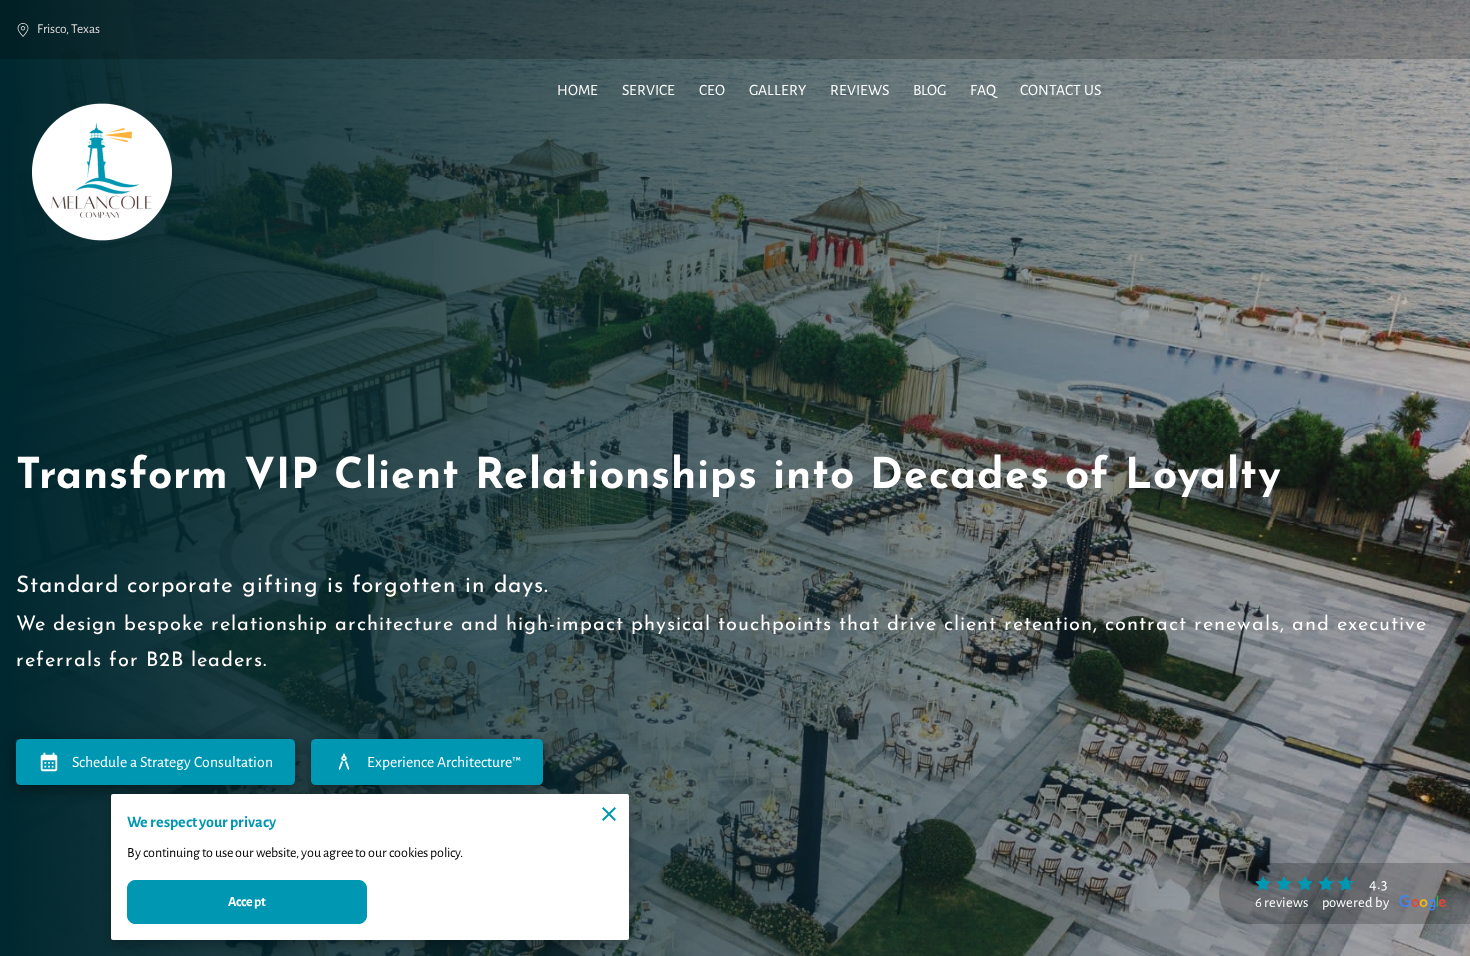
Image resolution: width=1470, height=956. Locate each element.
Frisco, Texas (68, 29)
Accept (247, 902)
